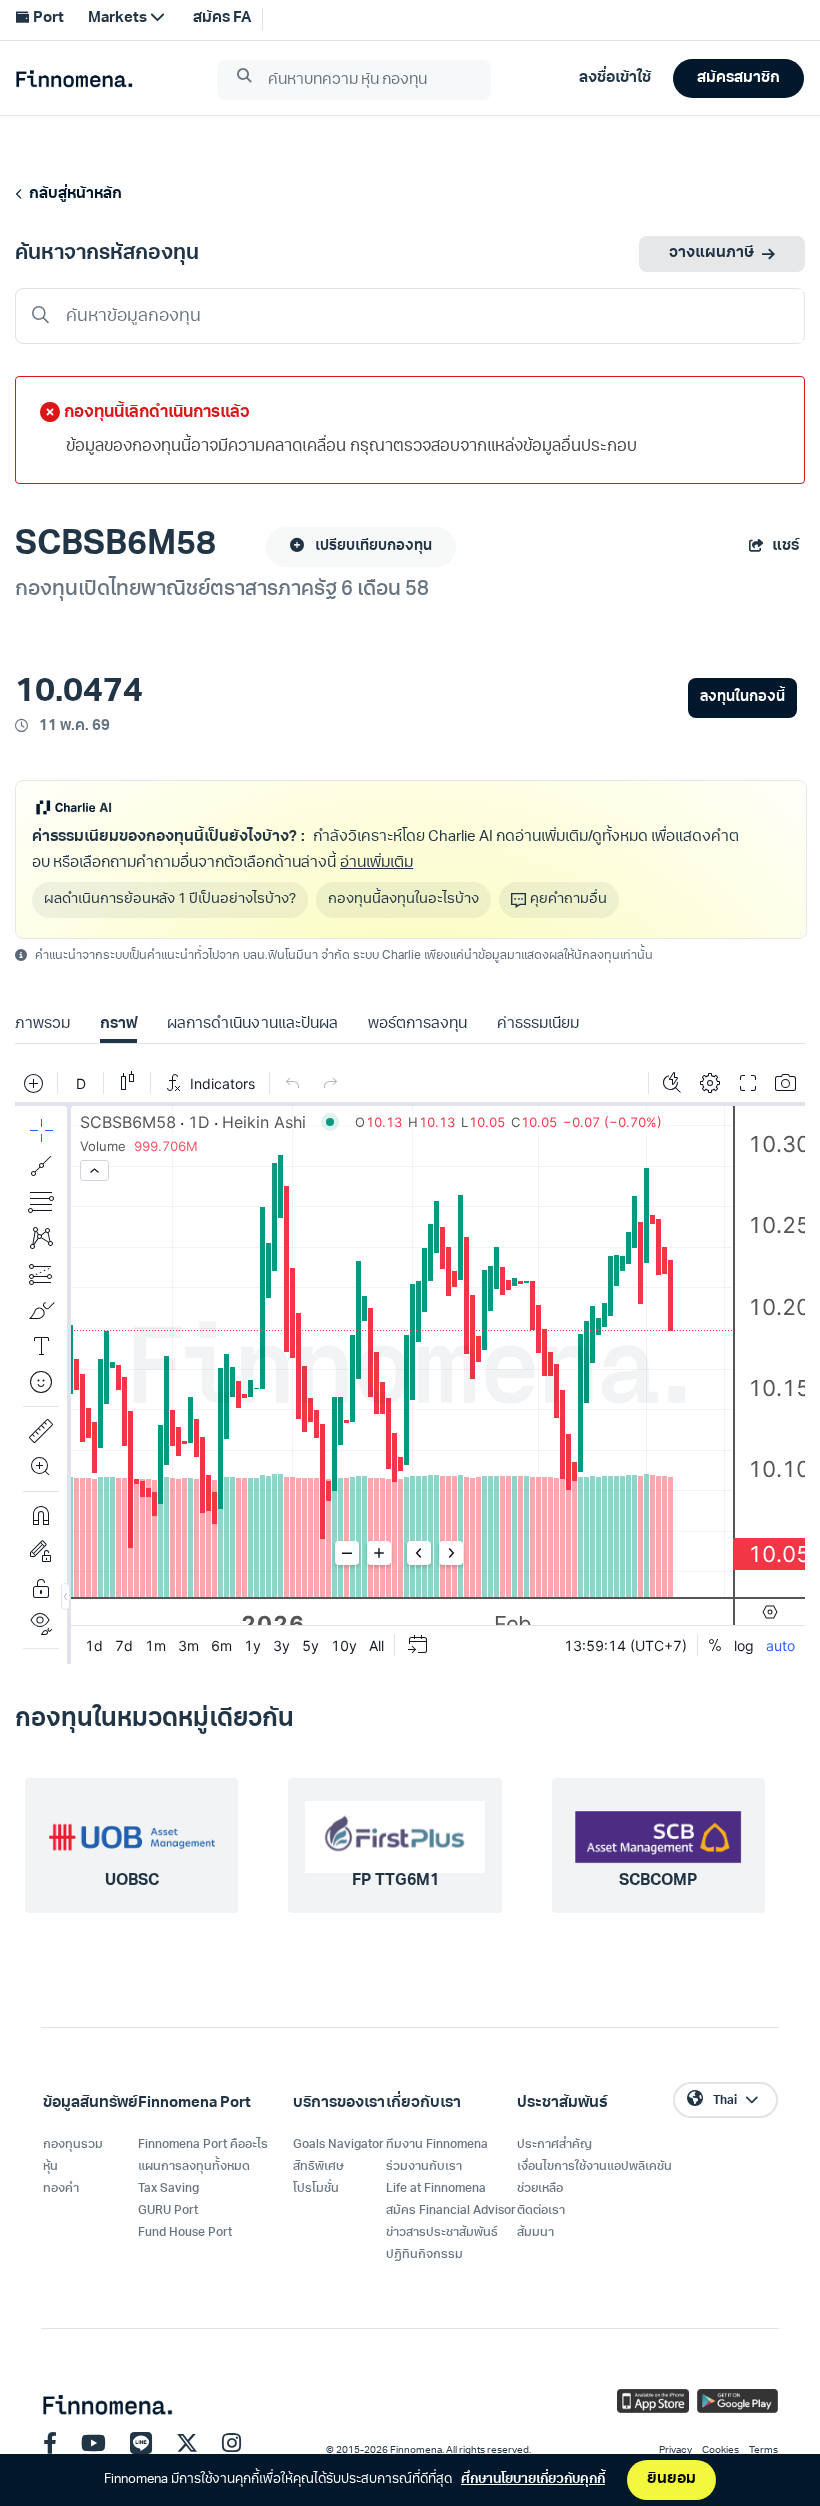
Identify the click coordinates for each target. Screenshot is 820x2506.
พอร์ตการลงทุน (417, 1024)
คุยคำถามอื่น (568, 899)
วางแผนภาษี (711, 253)
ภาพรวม (42, 1024)
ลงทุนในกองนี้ (742, 697)
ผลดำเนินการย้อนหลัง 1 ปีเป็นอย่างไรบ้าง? (170, 899)
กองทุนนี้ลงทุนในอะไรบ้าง (403, 899)
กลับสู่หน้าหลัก (72, 194)
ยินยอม (671, 2479)
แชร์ (785, 546)
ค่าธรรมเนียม (538, 1024)
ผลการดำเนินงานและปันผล (252, 1024)
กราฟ (118, 1024)
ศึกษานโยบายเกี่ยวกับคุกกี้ (533, 2479)
